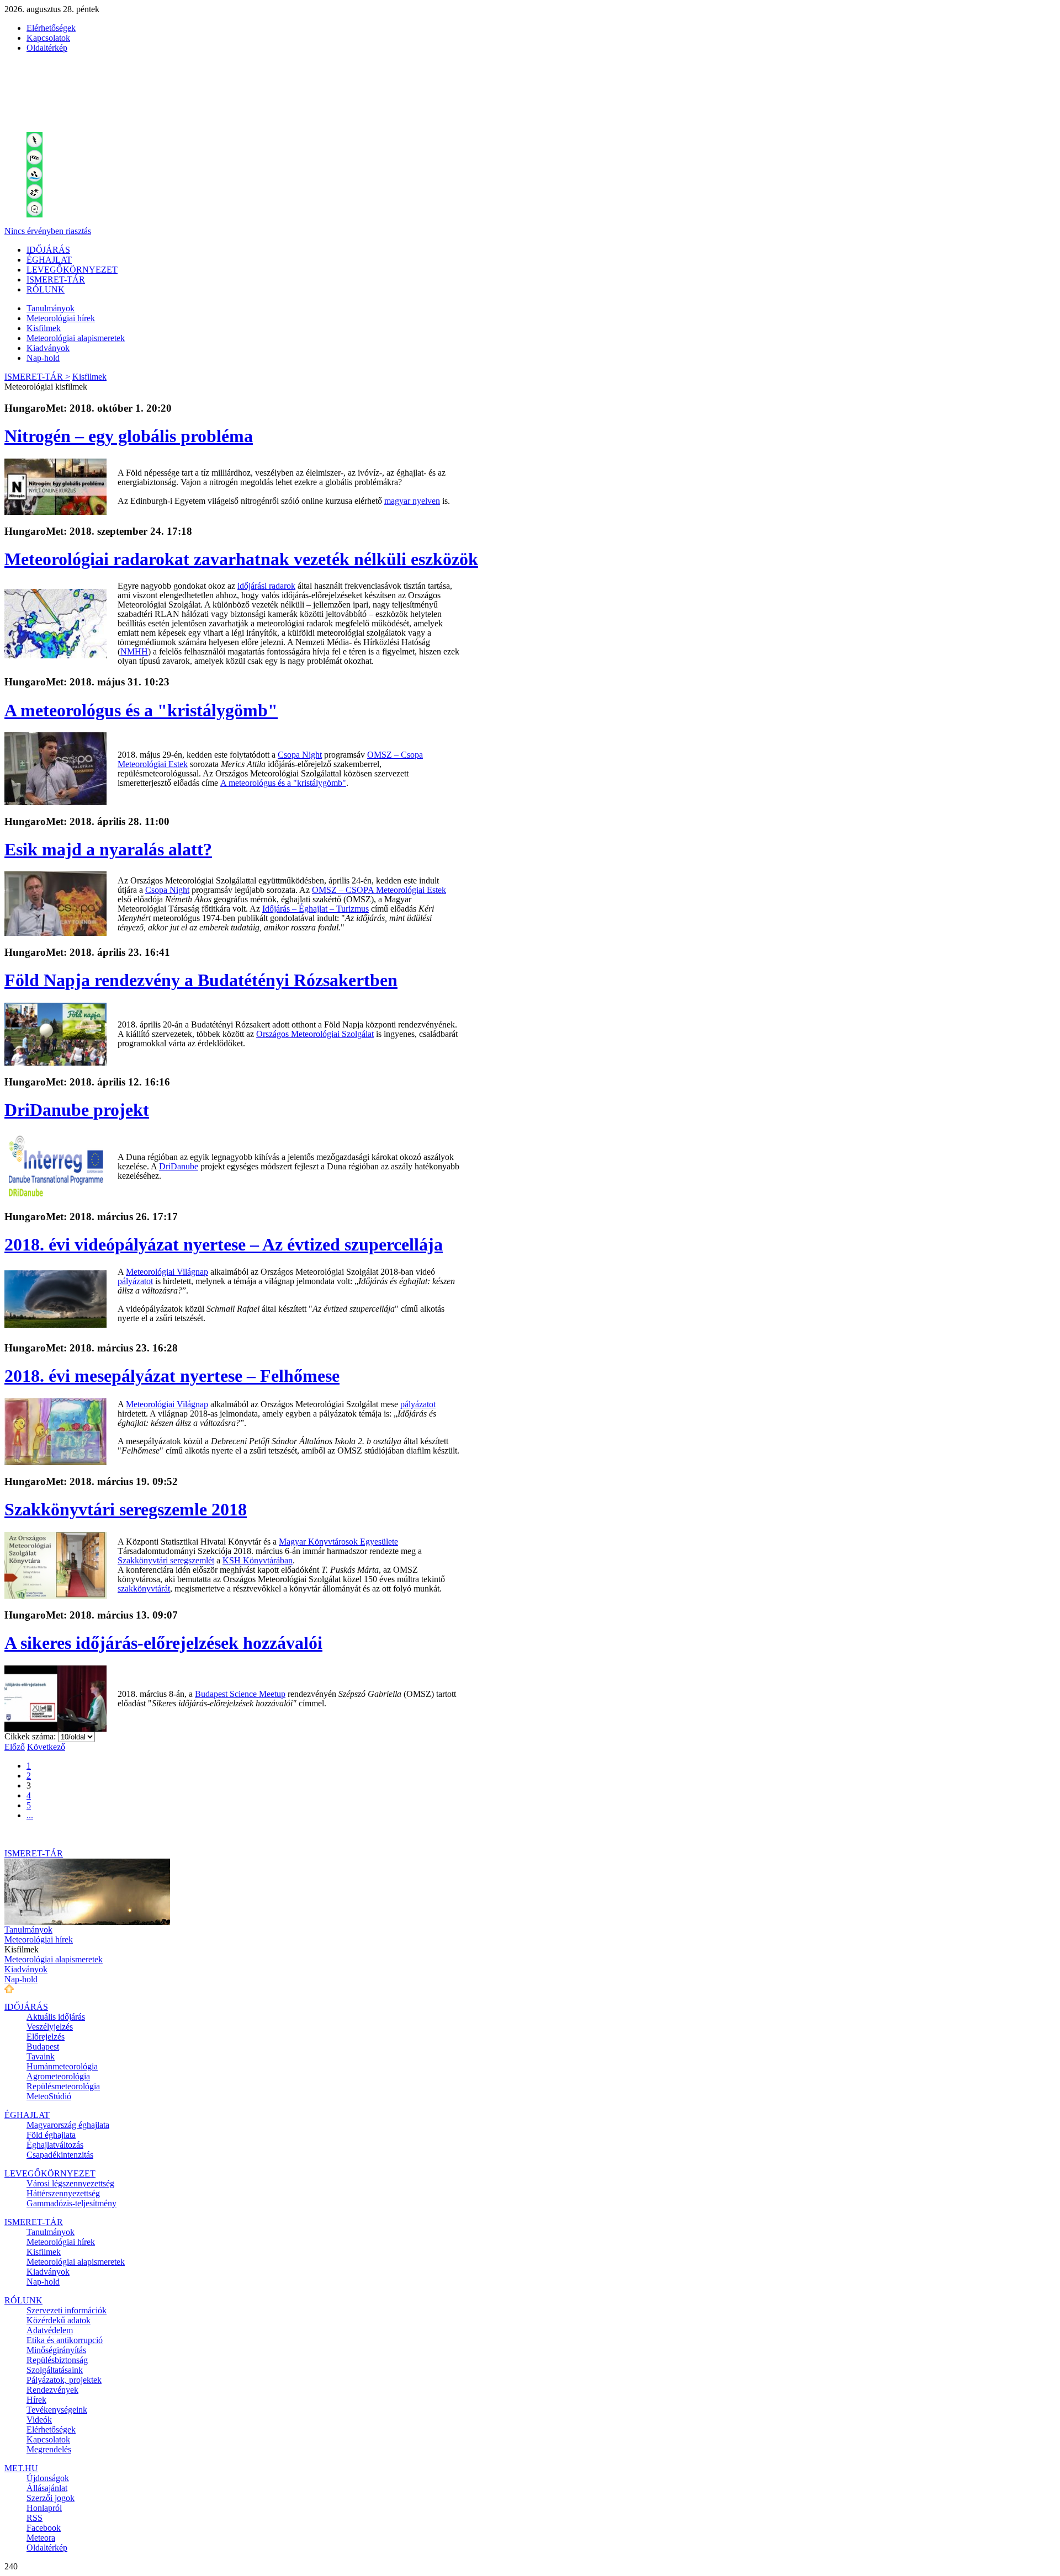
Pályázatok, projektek (64, 2380)
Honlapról (44, 2508)
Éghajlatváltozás (55, 2145)
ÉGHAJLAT (49, 260)
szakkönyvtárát (144, 1588)
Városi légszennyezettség (70, 2183)
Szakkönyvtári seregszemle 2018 (126, 1509)
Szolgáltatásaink (55, 2370)
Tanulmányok (51, 308)
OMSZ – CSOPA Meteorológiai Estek (379, 890)
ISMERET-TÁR (56, 280)
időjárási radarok (266, 586)
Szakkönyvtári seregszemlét (166, 1560)
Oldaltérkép (47, 48)
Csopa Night (300, 755)
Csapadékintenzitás (60, 2155)
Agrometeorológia (58, 2076)
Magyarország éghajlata (68, 2125)
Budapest (43, 2047)
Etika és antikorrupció (65, 2340)
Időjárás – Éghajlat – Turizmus (316, 909)
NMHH (134, 651)
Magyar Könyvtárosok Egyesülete (338, 1542)
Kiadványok (48, 348)
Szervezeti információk (67, 2310)
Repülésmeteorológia (63, 2086)
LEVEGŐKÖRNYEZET (72, 270)
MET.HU (21, 2468)
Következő (46, 1747)
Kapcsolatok (48, 38)
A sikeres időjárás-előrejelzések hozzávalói (163, 1643)
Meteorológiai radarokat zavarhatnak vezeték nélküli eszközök (241, 559)
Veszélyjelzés (50, 2027)
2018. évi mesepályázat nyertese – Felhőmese (172, 1376)
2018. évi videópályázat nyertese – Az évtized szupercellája (224, 1244)
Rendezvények (52, 2390)
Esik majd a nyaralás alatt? (108, 849)
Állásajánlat (47, 2488)
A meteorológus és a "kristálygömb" (141, 710)
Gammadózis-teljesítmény (71, 2203)
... (30, 1815)
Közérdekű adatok (59, 2320)
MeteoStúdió (49, 2096)
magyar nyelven (412, 501)
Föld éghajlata (51, 2135)
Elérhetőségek (51, 28)
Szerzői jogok (51, 2498)
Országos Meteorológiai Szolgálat (315, 1034)
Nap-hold (43, 358)
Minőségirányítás (56, 2350)
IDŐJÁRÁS (48, 250)
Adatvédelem (50, 2330)
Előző (15, 1747)
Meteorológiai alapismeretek (76, 338)
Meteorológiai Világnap (167, 1272)
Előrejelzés (46, 2037)
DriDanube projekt (77, 1110)
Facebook (44, 2528)
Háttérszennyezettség (63, 2193)
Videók (39, 2420)
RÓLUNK (46, 289)
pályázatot (135, 1281)
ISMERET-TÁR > (37, 377)
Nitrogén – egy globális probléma (129, 436)
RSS (35, 2518)
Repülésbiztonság (57, 2360)
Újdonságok (48, 2478)
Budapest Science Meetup (240, 1694)
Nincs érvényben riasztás (48, 231)
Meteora (41, 2538)
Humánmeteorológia (62, 2066)
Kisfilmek (44, 328)
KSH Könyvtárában (258, 1560)
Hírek (36, 2400)
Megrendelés (49, 2449)
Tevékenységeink (57, 2410)
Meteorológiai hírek (61, 318)
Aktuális (56, 2017)
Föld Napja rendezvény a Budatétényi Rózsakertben (201, 980)
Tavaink (41, 2056)
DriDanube (179, 1166)
